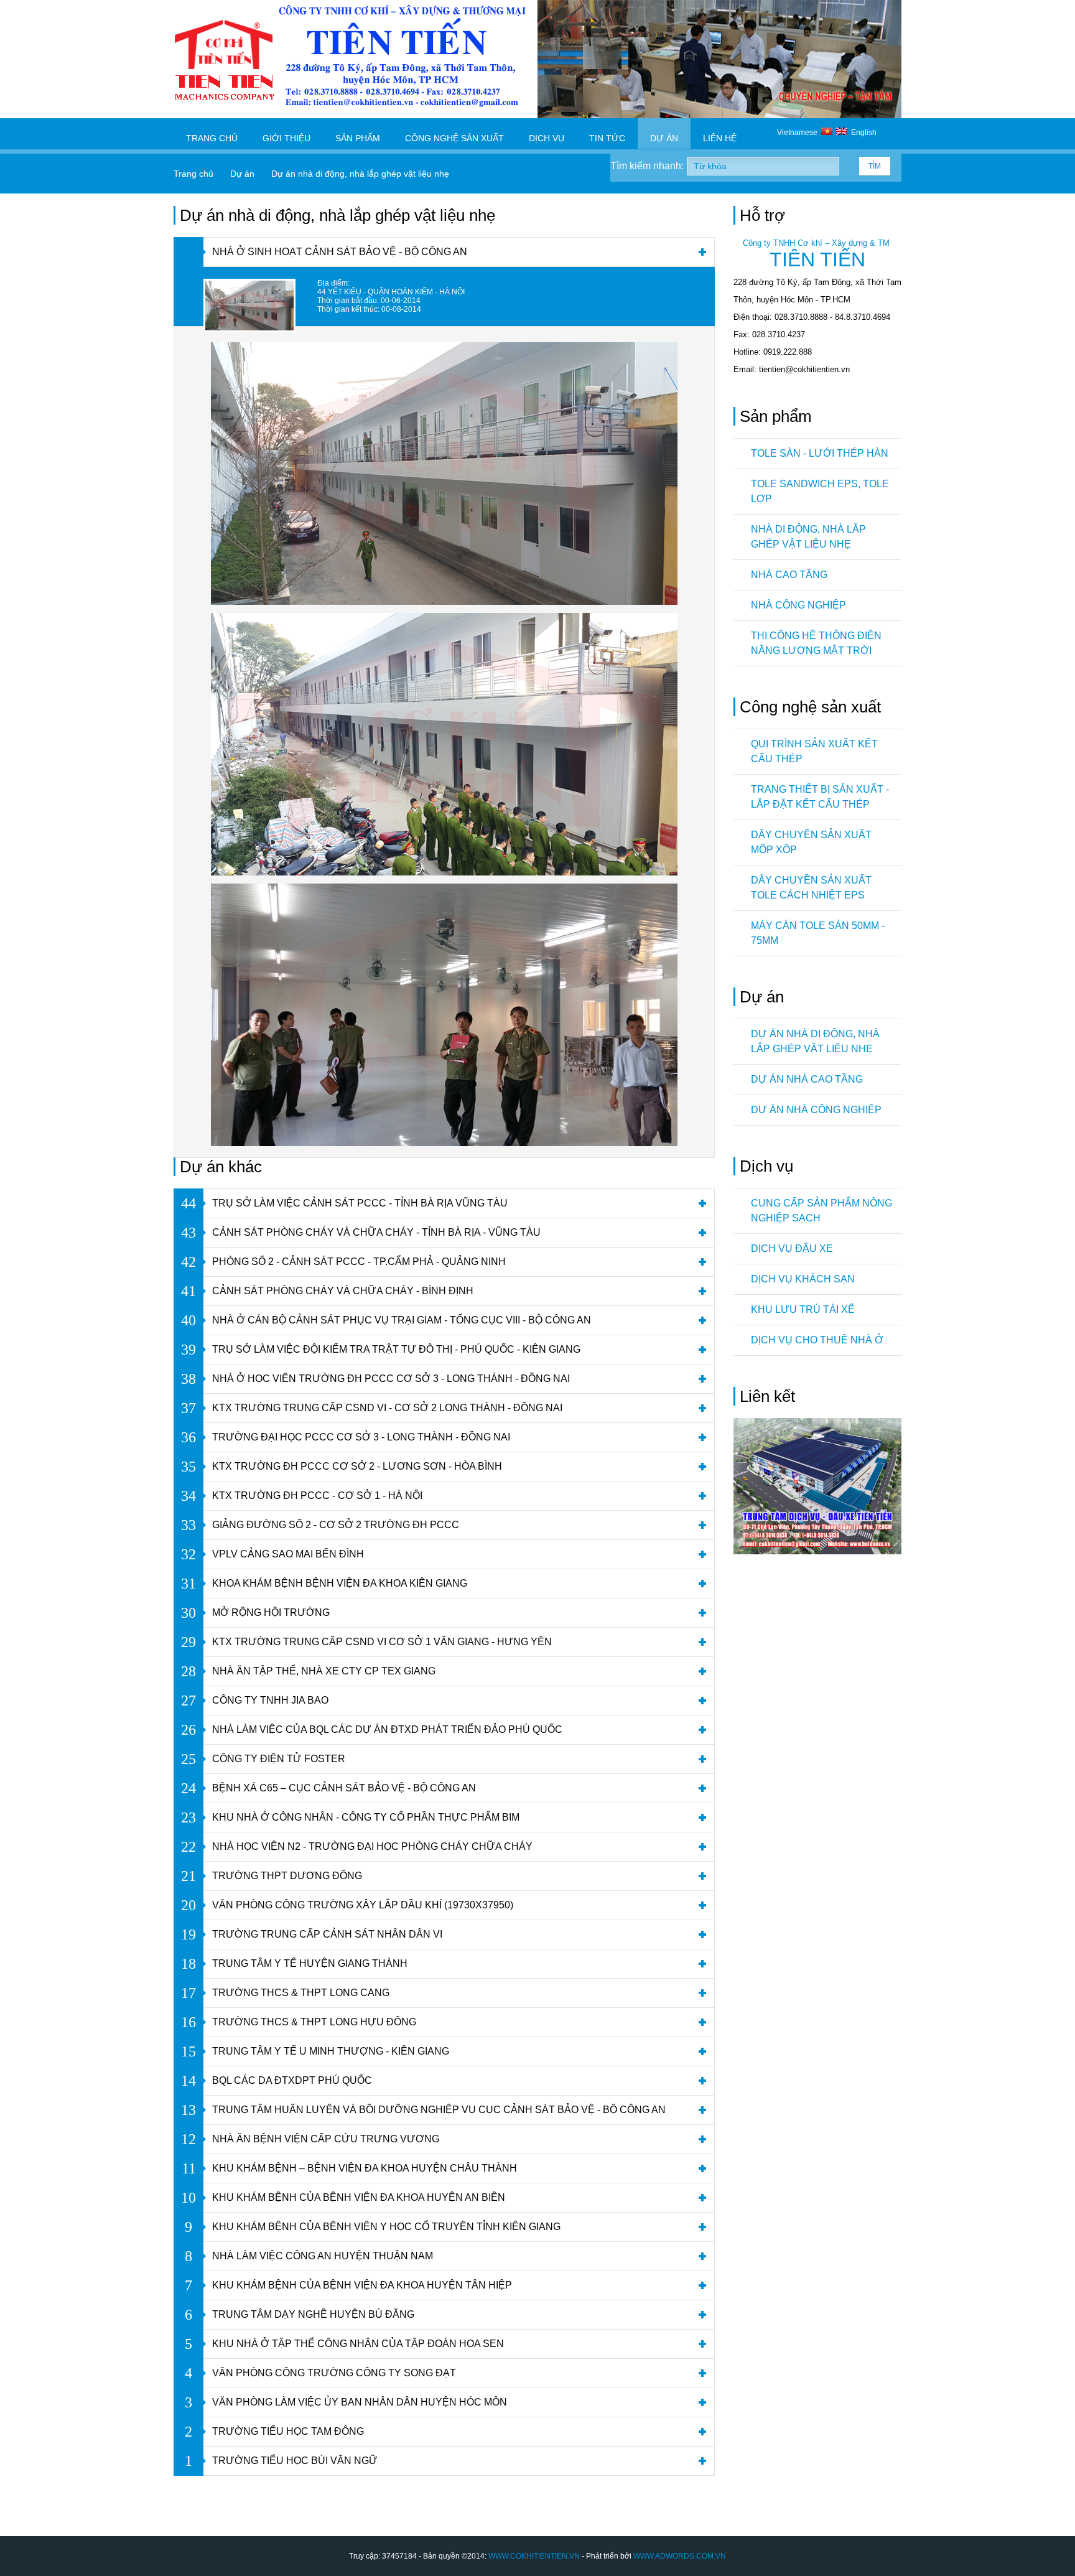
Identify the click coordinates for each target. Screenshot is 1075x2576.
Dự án (664, 138)
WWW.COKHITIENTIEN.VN (534, 2556)
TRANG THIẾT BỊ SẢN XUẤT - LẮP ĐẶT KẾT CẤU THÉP (820, 797)
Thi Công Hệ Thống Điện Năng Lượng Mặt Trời (816, 643)
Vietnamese (799, 133)
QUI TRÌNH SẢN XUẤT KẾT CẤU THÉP (814, 751)
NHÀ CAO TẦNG (789, 575)
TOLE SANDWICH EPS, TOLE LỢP (820, 491)
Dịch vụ (547, 138)
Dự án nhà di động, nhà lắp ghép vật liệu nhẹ (815, 1041)
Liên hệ (720, 138)
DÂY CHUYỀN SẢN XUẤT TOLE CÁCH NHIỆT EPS (811, 888)
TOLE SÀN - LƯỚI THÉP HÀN (820, 453)
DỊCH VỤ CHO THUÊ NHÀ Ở (817, 1340)
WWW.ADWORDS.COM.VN (680, 2556)
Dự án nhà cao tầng (807, 1079)
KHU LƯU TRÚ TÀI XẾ (803, 1309)
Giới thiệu (286, 138)
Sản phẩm (358, 138)
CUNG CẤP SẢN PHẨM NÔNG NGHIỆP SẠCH (821, 1211)
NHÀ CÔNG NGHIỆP (798, 605)
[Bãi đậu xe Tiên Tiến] (817, 1552)
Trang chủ (212, 138)
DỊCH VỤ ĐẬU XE (792, 1248)
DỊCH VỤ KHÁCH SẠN (803, 1279)
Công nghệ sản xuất (454, 138)
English (862, 133)
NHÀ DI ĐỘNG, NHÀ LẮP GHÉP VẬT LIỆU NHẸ (808, 537)
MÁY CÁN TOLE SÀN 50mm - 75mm (818, 933)
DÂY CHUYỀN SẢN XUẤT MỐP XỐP (811, 842)
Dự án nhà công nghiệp (816, 1110)
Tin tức (607, 138)
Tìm (875, 166)
